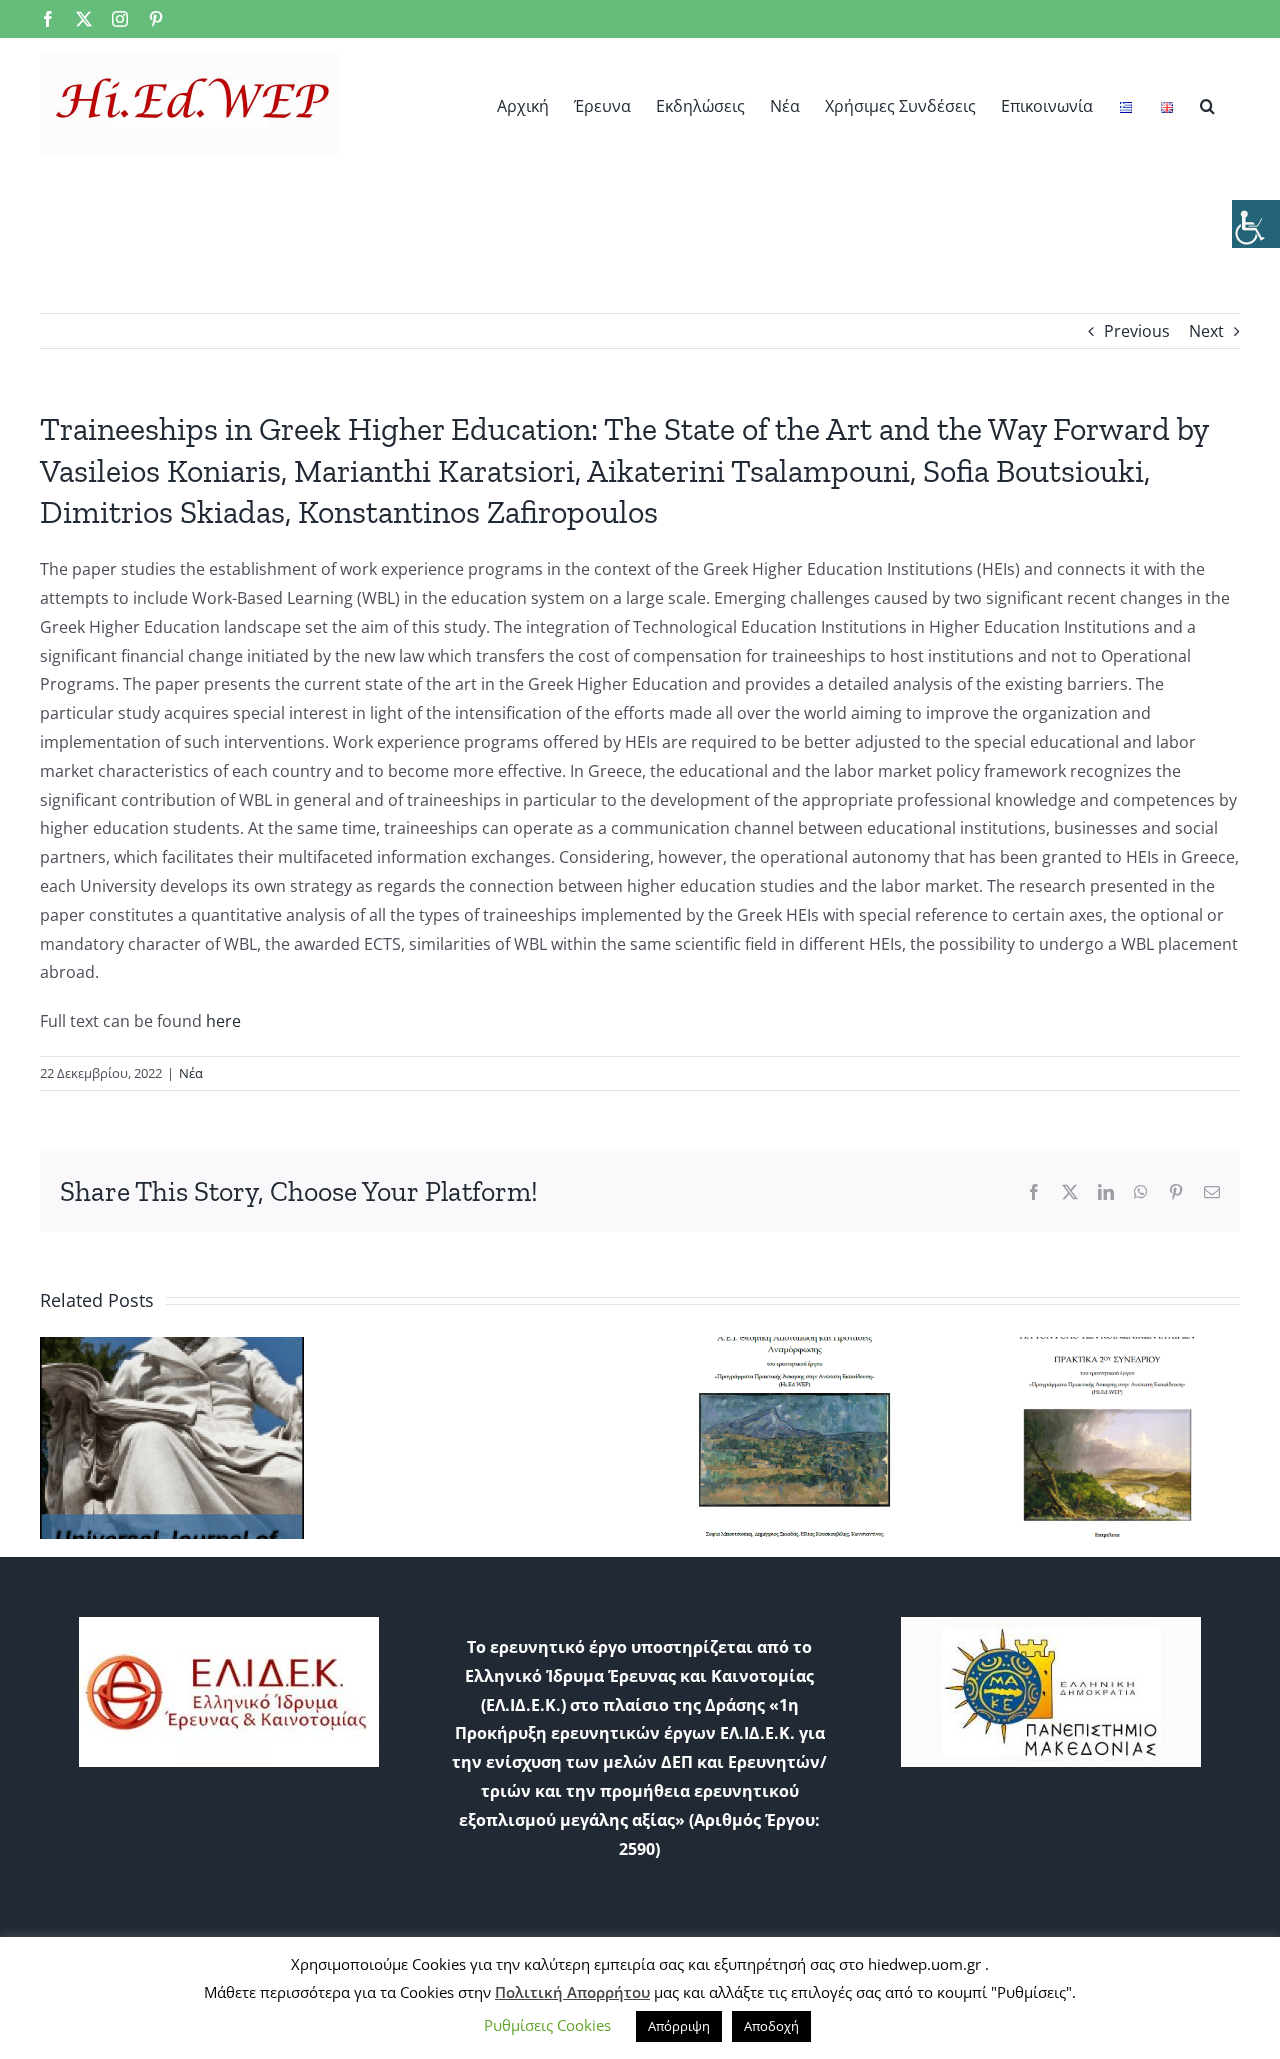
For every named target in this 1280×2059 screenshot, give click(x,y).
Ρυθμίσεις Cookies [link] (547, 2025)
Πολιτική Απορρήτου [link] (572, 1992)
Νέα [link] (191, 1073)
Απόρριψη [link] (679, 2026)
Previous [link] (1137, 331)
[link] (1256, 224)
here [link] (223, 1021)
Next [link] (1206, 331)
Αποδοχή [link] (771, 2026)
